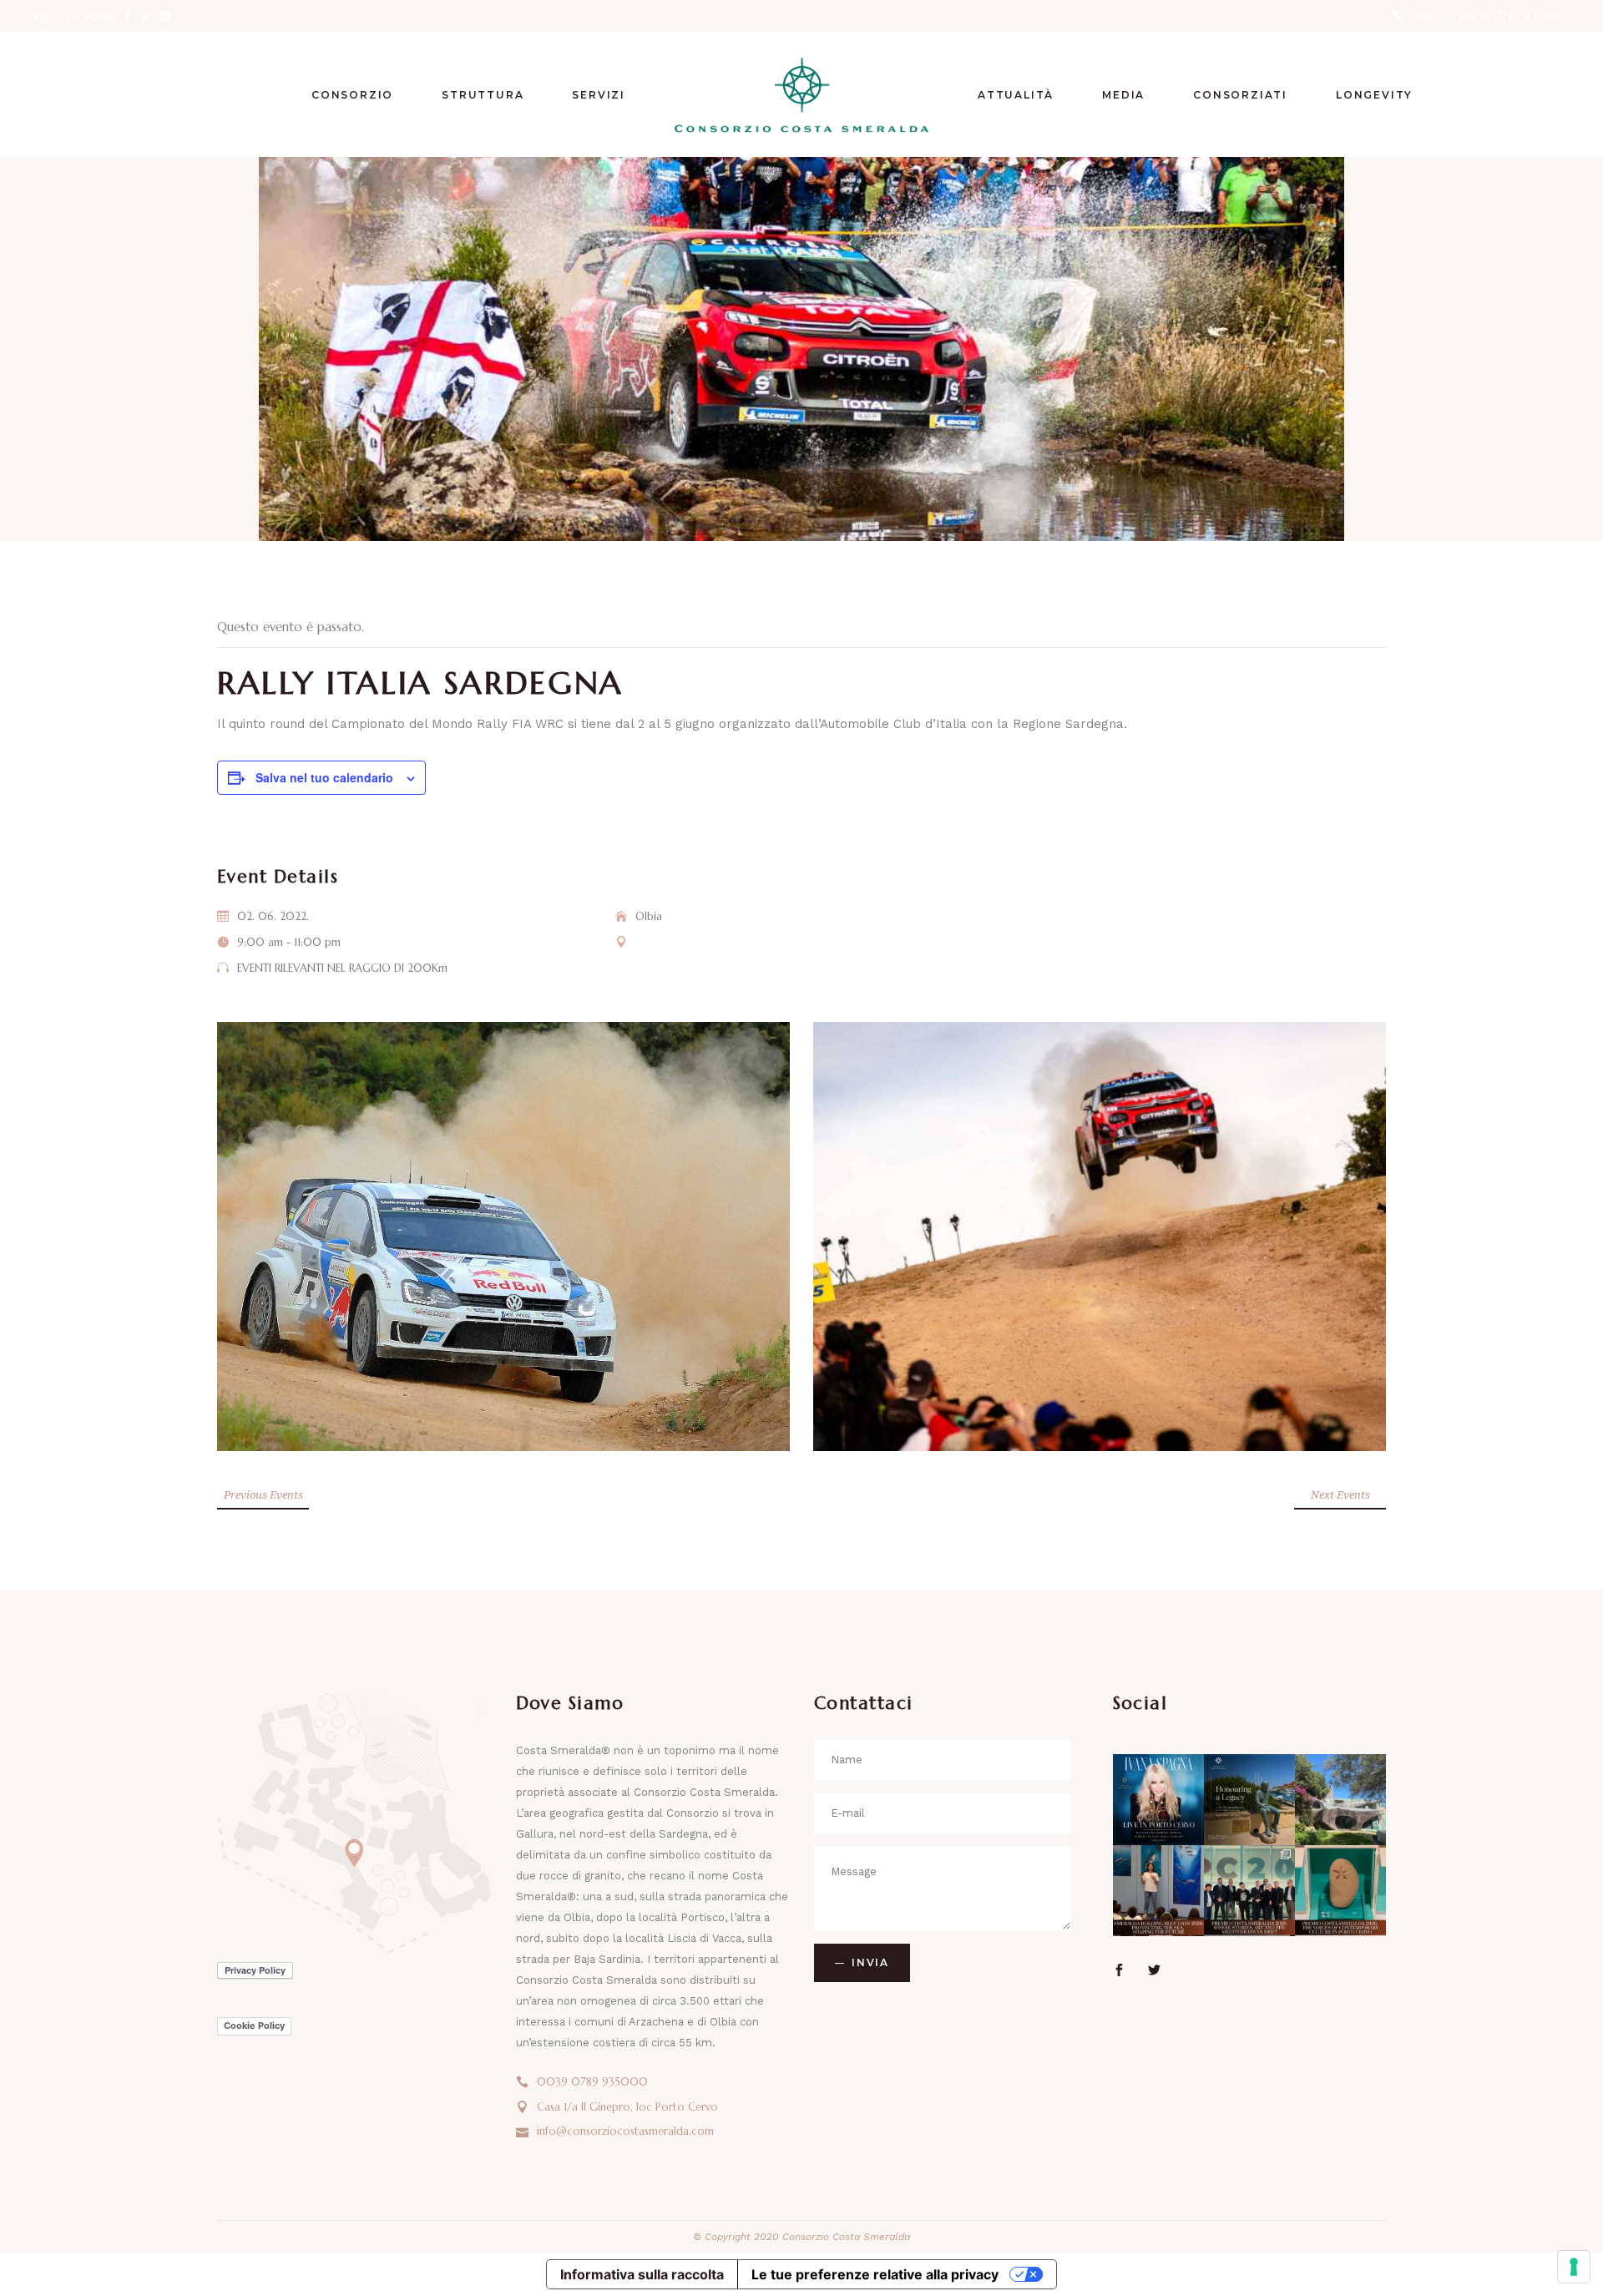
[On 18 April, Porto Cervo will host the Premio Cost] (1340, 1891)
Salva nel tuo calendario (324, 777)
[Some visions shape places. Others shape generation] (1249, 1800)
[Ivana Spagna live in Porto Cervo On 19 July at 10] (1158, 1800)
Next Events (1340, 1494)
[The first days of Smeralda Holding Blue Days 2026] (1158, 1891)
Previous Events (263, 1494)
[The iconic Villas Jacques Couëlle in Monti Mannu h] (1340, 1800)
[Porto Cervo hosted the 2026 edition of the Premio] (1249, 1891)
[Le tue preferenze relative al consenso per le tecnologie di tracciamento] (1574, 2267)
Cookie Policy (254, 2025)
